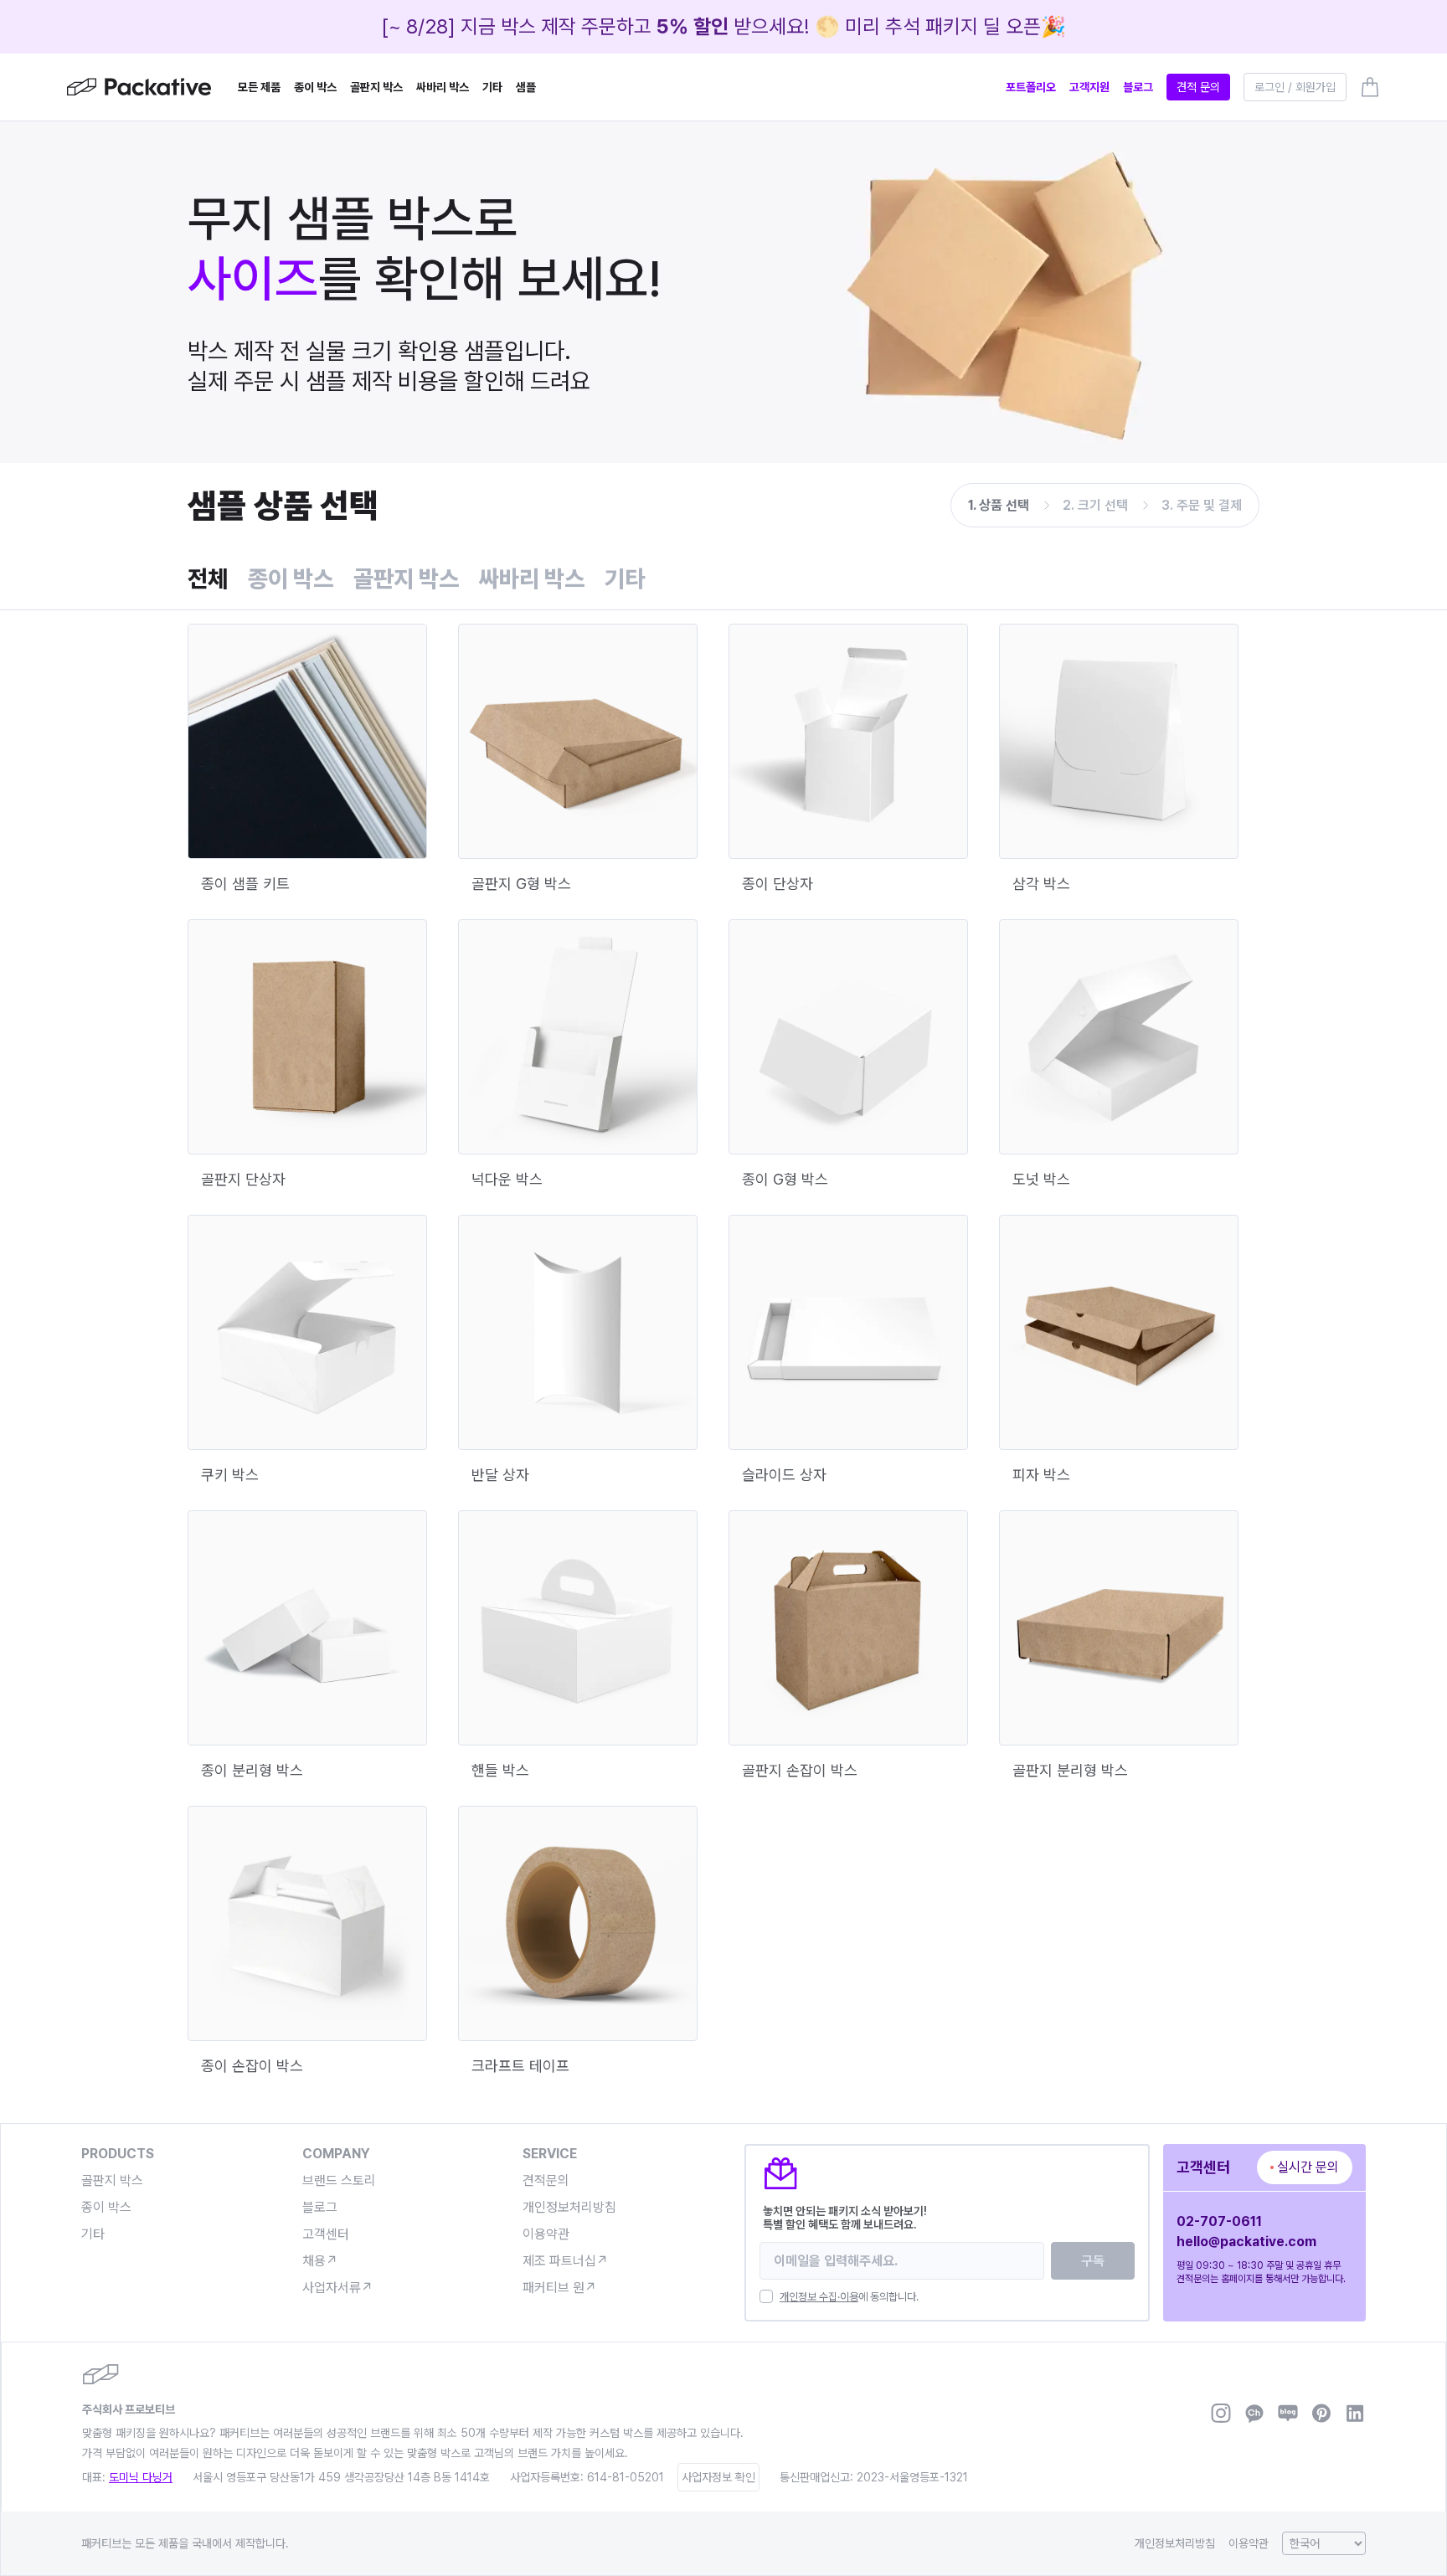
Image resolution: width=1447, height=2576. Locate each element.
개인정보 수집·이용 (819, 2297)
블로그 (1138, 87)
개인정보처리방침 (569, 2207)
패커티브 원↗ (560, 2288)
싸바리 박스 (443, 87)
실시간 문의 (1308, 2167)
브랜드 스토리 (339, 2180)
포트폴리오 (1031, 87)
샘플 (526, 87)
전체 (208, 578)
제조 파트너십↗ (566, 2261)
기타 (492, 87)
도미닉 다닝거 (141, 2477)
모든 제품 (259, 87)
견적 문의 (1198, 87)
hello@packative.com (1246, 2242)
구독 (1093, 2261)
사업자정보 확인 (718, 2477)
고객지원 (1089, 87)
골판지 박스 (376, 87)
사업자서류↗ (338, 2288)
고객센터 (326, 2234)
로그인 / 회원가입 (1295, 87)
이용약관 (546, 2234)
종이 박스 (315, 87)
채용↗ (320, 2261)
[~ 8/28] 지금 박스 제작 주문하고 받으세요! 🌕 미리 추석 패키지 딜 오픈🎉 (723, 26)
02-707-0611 (1219, 2221)
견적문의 (546, 2180)
